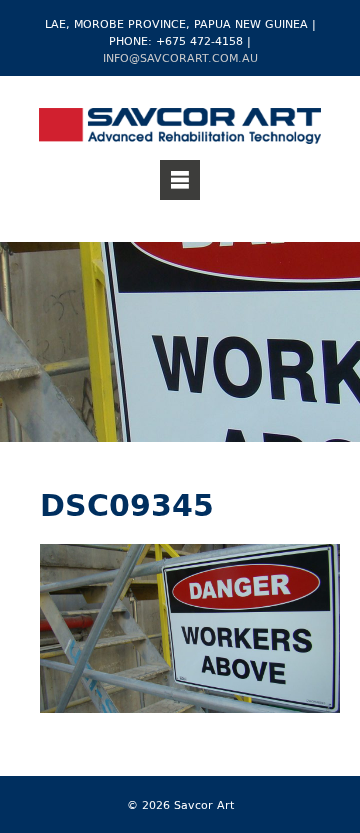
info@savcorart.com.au (180, 57)
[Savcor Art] (179, 129)
